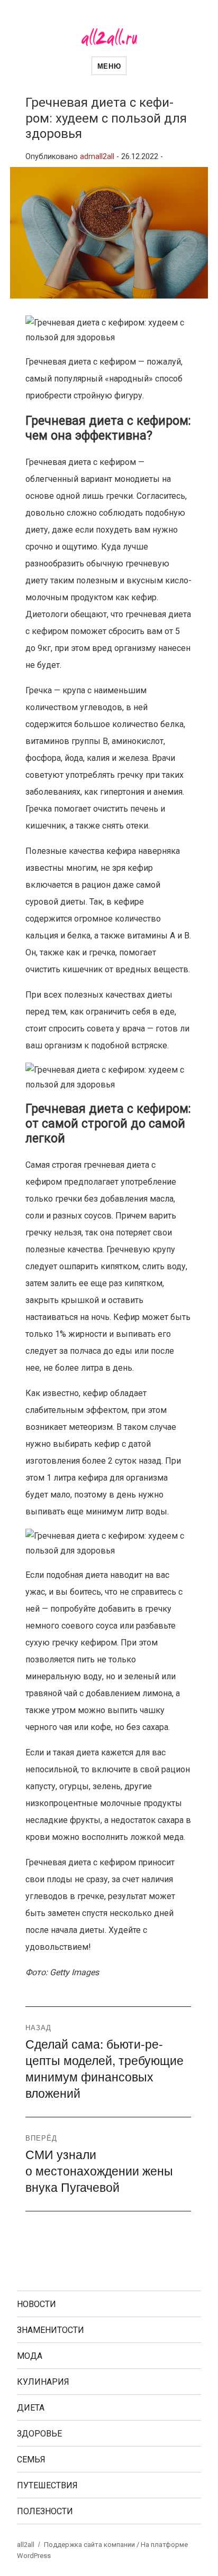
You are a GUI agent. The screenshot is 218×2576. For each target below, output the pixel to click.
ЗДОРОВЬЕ (39, 2434)
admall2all (97, 157)
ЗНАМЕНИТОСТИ (51, 2330)
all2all (26, 2545)
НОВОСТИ (37, 2304)
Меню (109, 66)
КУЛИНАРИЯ (43, 2382)
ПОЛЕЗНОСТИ (45, 2511)
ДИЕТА (31, 2408)
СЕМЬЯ (31, 2459)
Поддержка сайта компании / (92, 2545)
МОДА (30, 2356)
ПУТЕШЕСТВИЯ (47, 2485)
